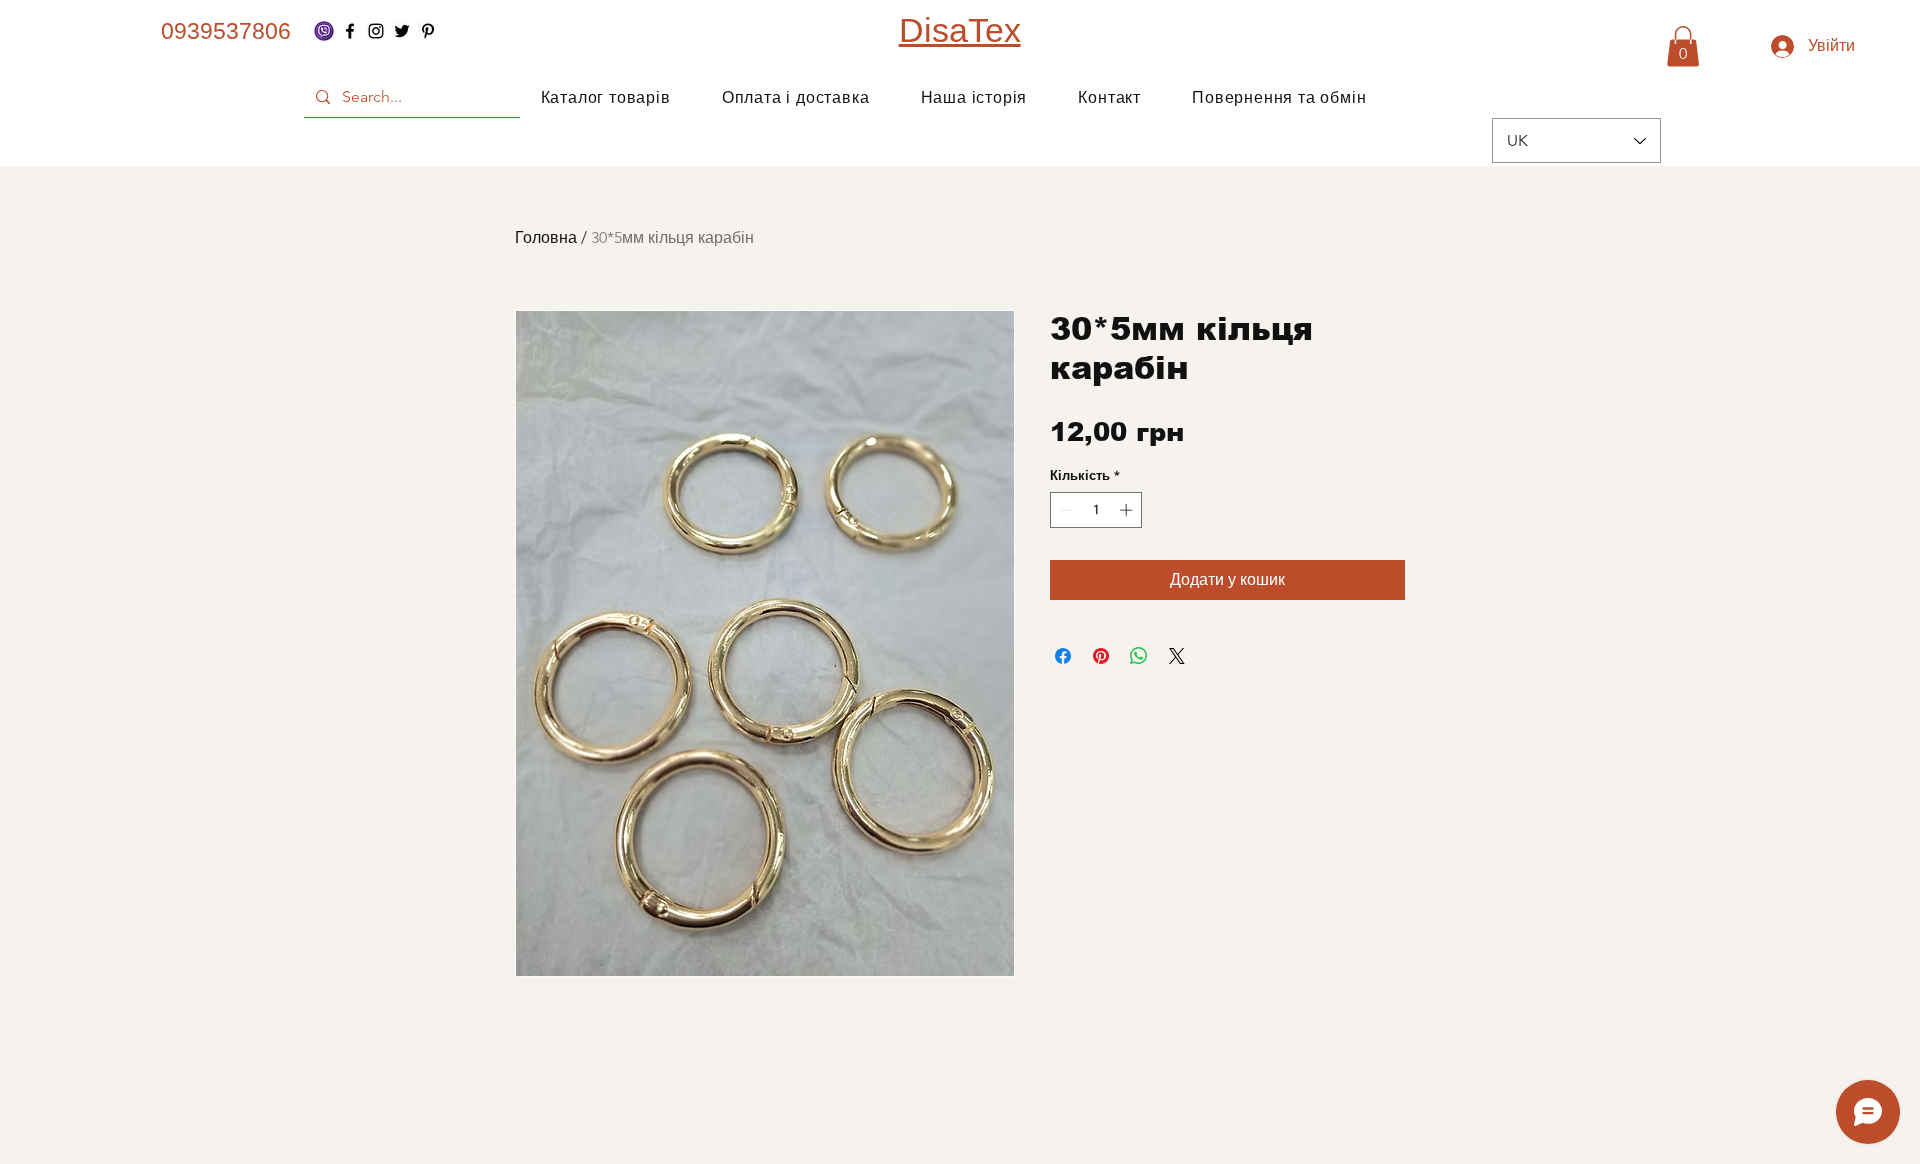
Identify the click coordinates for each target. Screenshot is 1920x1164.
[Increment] (1128, 510)
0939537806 (226, 31)
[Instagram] (376, 31)
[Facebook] (350, 31)
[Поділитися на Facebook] (1063, 656)
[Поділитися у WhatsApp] (1139, 656)
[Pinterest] (428, 31)
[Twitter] (402, 31)
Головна (546, 237)
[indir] (324, 31)
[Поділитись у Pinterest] (1101, 656)
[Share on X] (1177, 656)
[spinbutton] (1096, 510)
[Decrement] (1065, 510)
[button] (1683, 46)
